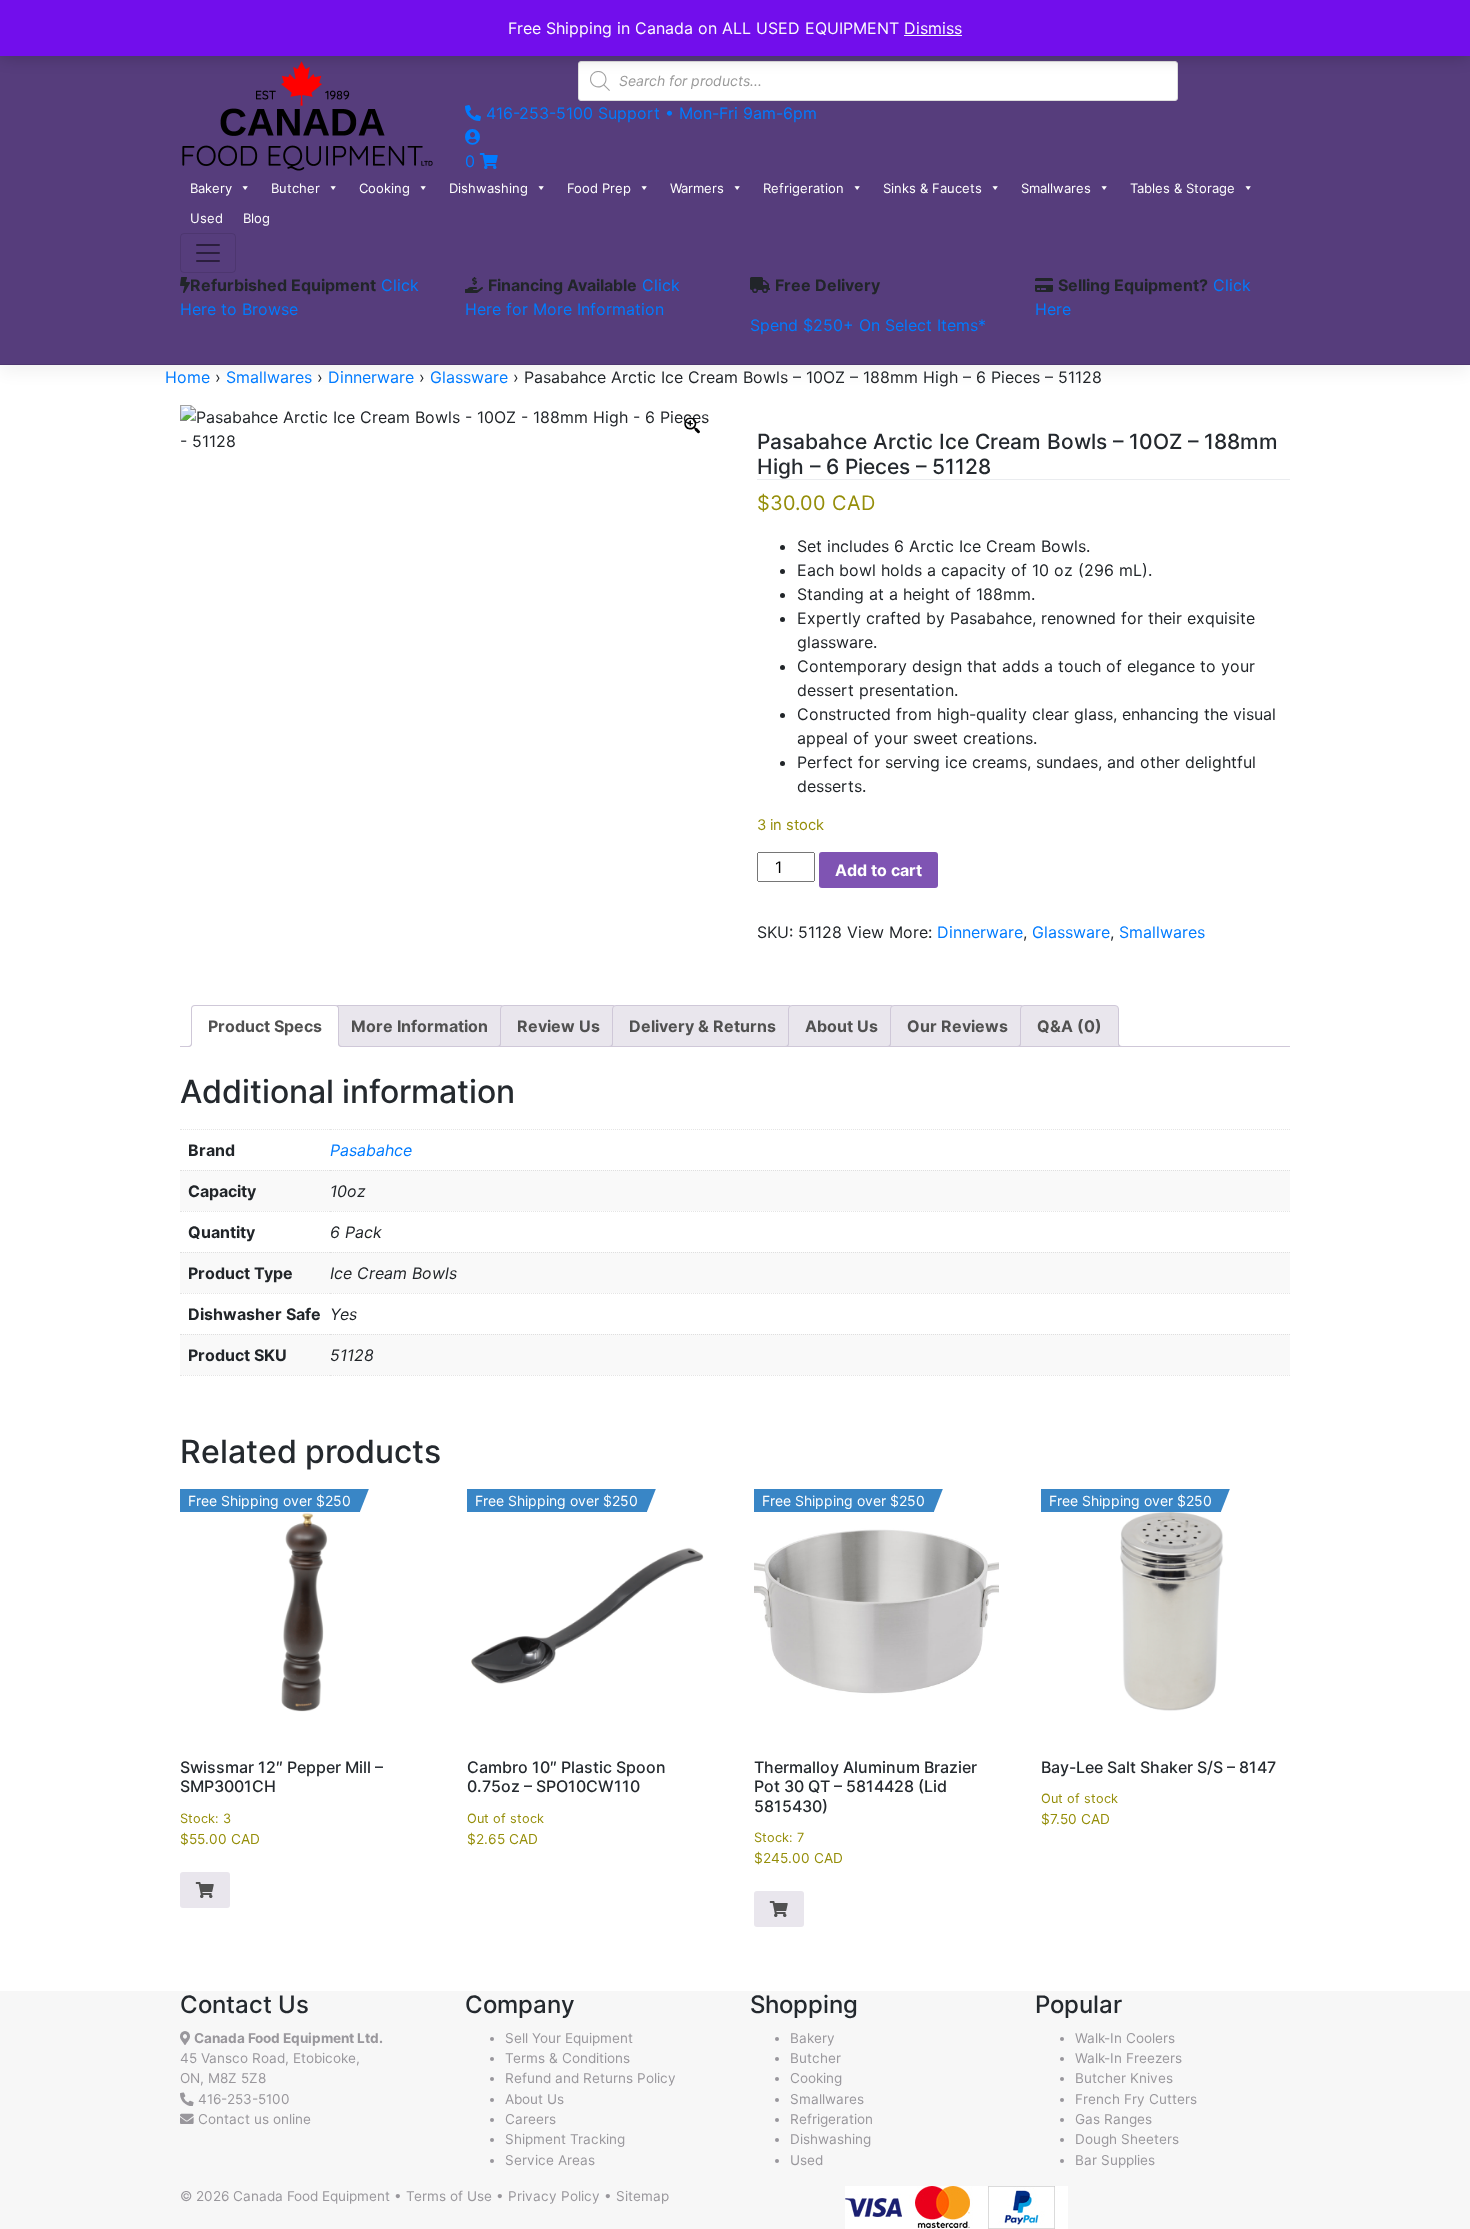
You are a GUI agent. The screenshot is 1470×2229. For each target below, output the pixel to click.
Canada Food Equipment (311, 2196)
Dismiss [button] (933, 28)
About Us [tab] (841, 1026)
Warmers (697, 188)
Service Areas (550, 2160)
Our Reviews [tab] (957, 1026)
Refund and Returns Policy (590, 2078)
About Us (534, 2099)
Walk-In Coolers (1125, 2038)
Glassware (469, 377)
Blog (256, 218)
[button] (205, 1890)
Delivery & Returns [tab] (702, 1026)
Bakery (211, 188)
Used (206, 218)
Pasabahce (371, 1150)
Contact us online (252, 2119)
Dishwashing (488, 188)
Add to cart (878, 870)
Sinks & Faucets (932, 188)
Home (187, 377)
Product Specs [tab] (265, 1026)
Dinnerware (371, 377)
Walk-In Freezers (1128, 2058)
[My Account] (473, 137)
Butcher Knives (1124, 2078)
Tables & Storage (1182, 188)
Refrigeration (803, 188)
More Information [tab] (419, 1026)
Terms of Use (449, 2196)
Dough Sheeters (1127, 2139)
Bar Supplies (1115, 2160)
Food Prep (599, 188)
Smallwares (1056, 188)
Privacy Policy (554, 2196)
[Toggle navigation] (208, 253)
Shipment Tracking (565, 2139)
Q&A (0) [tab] (1069, 1026)
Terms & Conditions (567, 2058)
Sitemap (642, 2196)
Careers (530, 2119)
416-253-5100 (244, 2099)
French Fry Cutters (1136, 2099)
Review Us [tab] (558, 1026)
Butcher (295, 188)
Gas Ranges (1113, 2119)
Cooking (384, 188)
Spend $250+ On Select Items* (868, 325)
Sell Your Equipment (569, 2038)
